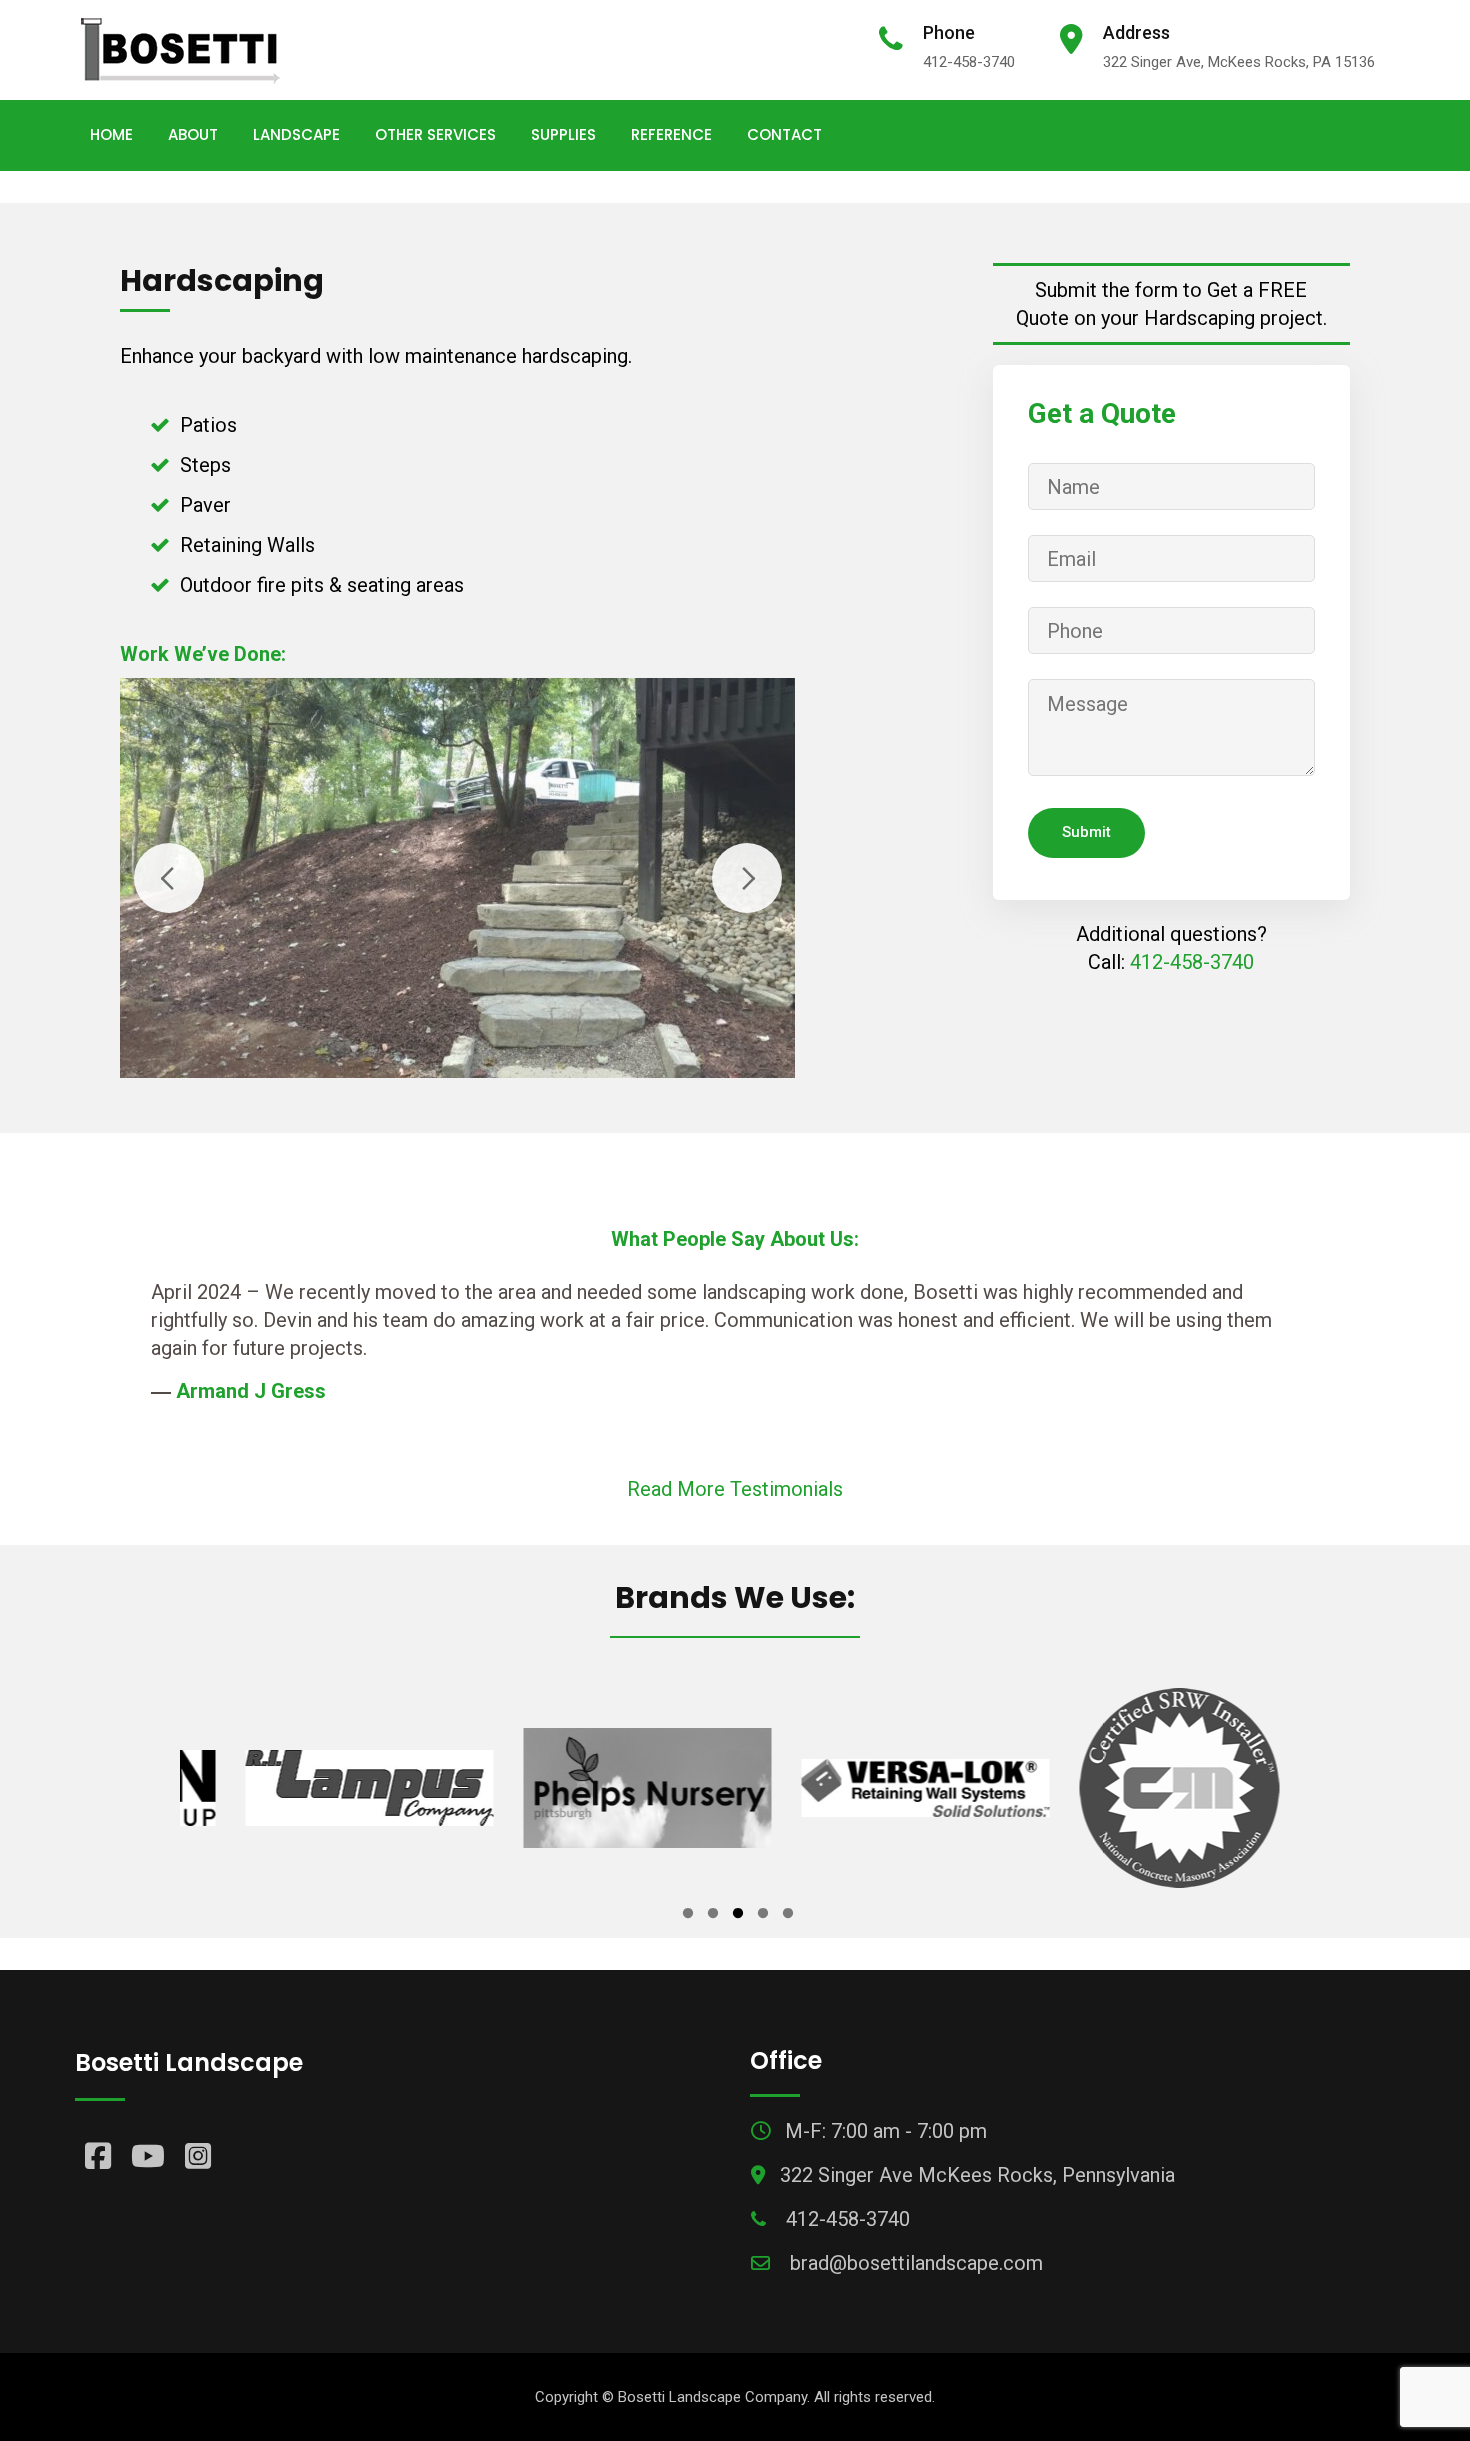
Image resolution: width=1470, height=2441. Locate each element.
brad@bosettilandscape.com (916, 2263)
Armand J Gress (251, 1391)
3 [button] (738, 1916)
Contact (784, 134)
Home (111, 134)
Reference (671, 134)
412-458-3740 (969, 62)
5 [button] (788, 1916)
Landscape (296, 134)
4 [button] (763, 1916)
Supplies (563, 134)
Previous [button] (169, 878)
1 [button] (688, 1916)
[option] (329, 1788)
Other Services (435, 134)
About (193, 134)
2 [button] (713, 1916)
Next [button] (747, 878)
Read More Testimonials (735, 1489)
